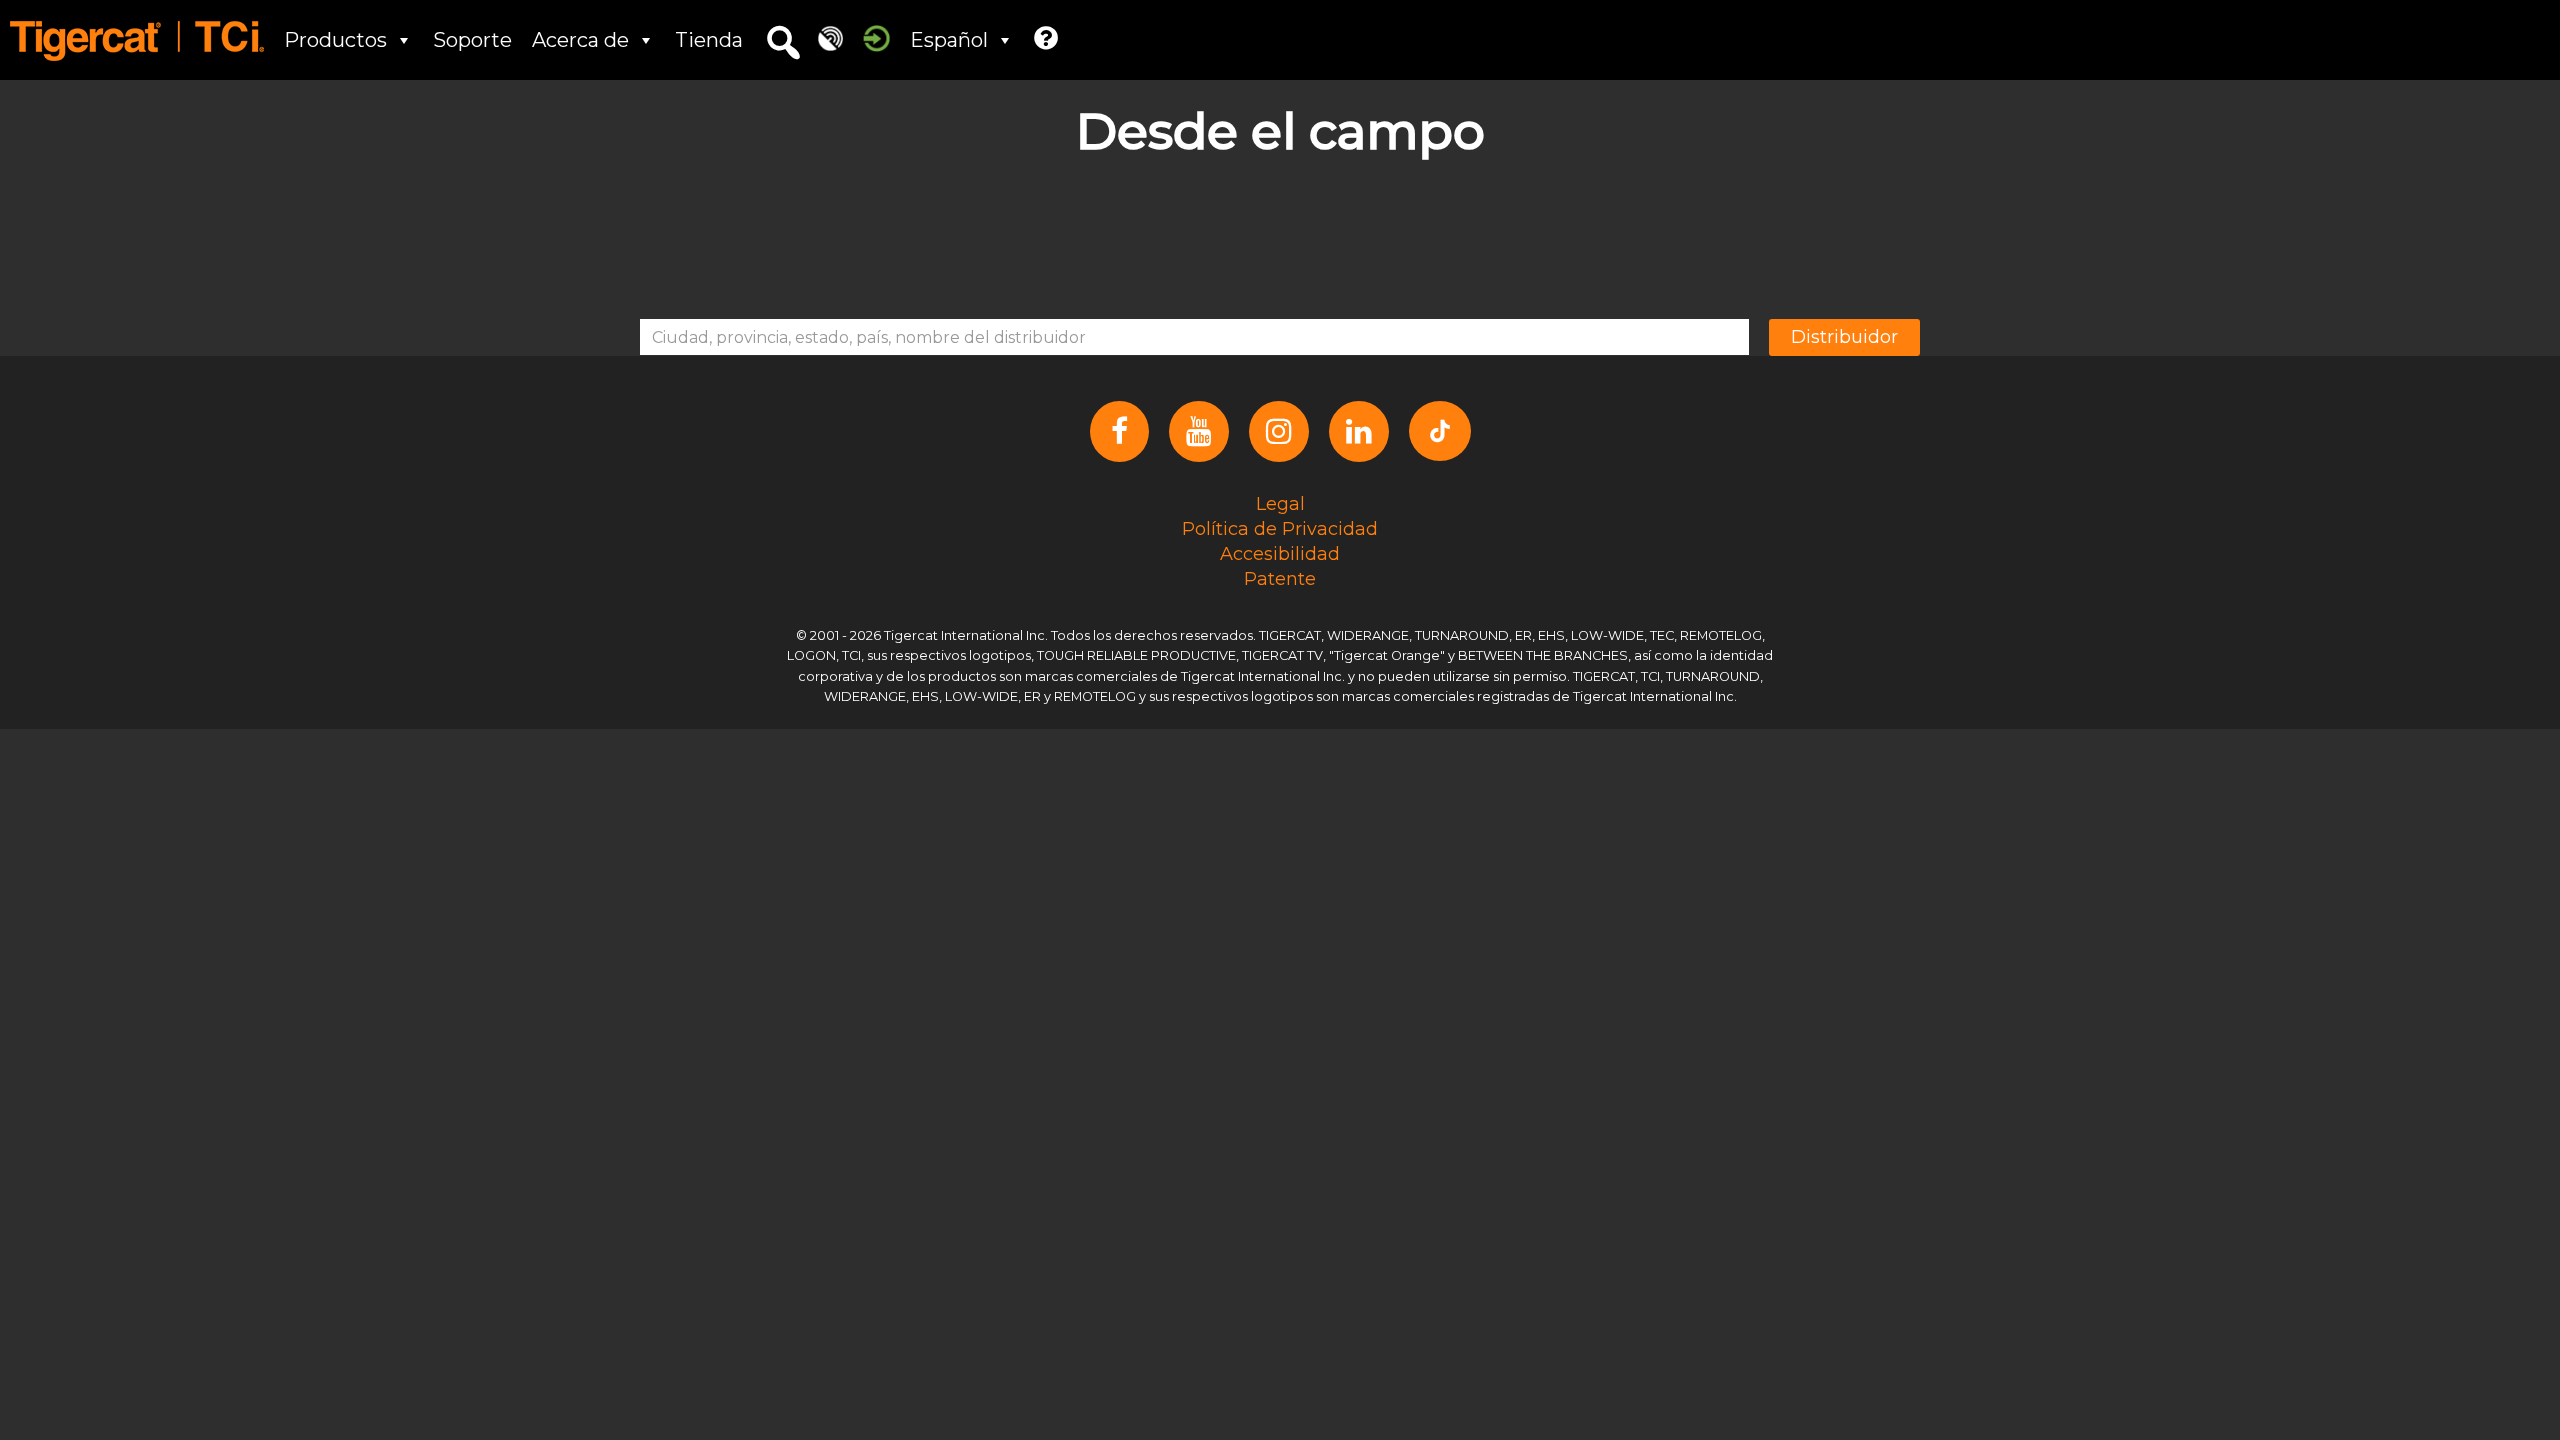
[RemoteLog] (830, 37)
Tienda (709, 40)
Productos (335, 40)
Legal (1280, 503)
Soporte (472, 40)
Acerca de (580, 40)
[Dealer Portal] (876, 37)
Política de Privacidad (1280, 528)
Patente (1280, 578)
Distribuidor (1844, 337)
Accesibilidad (1280, 553)
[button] (783, 43)
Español (949, 40)
